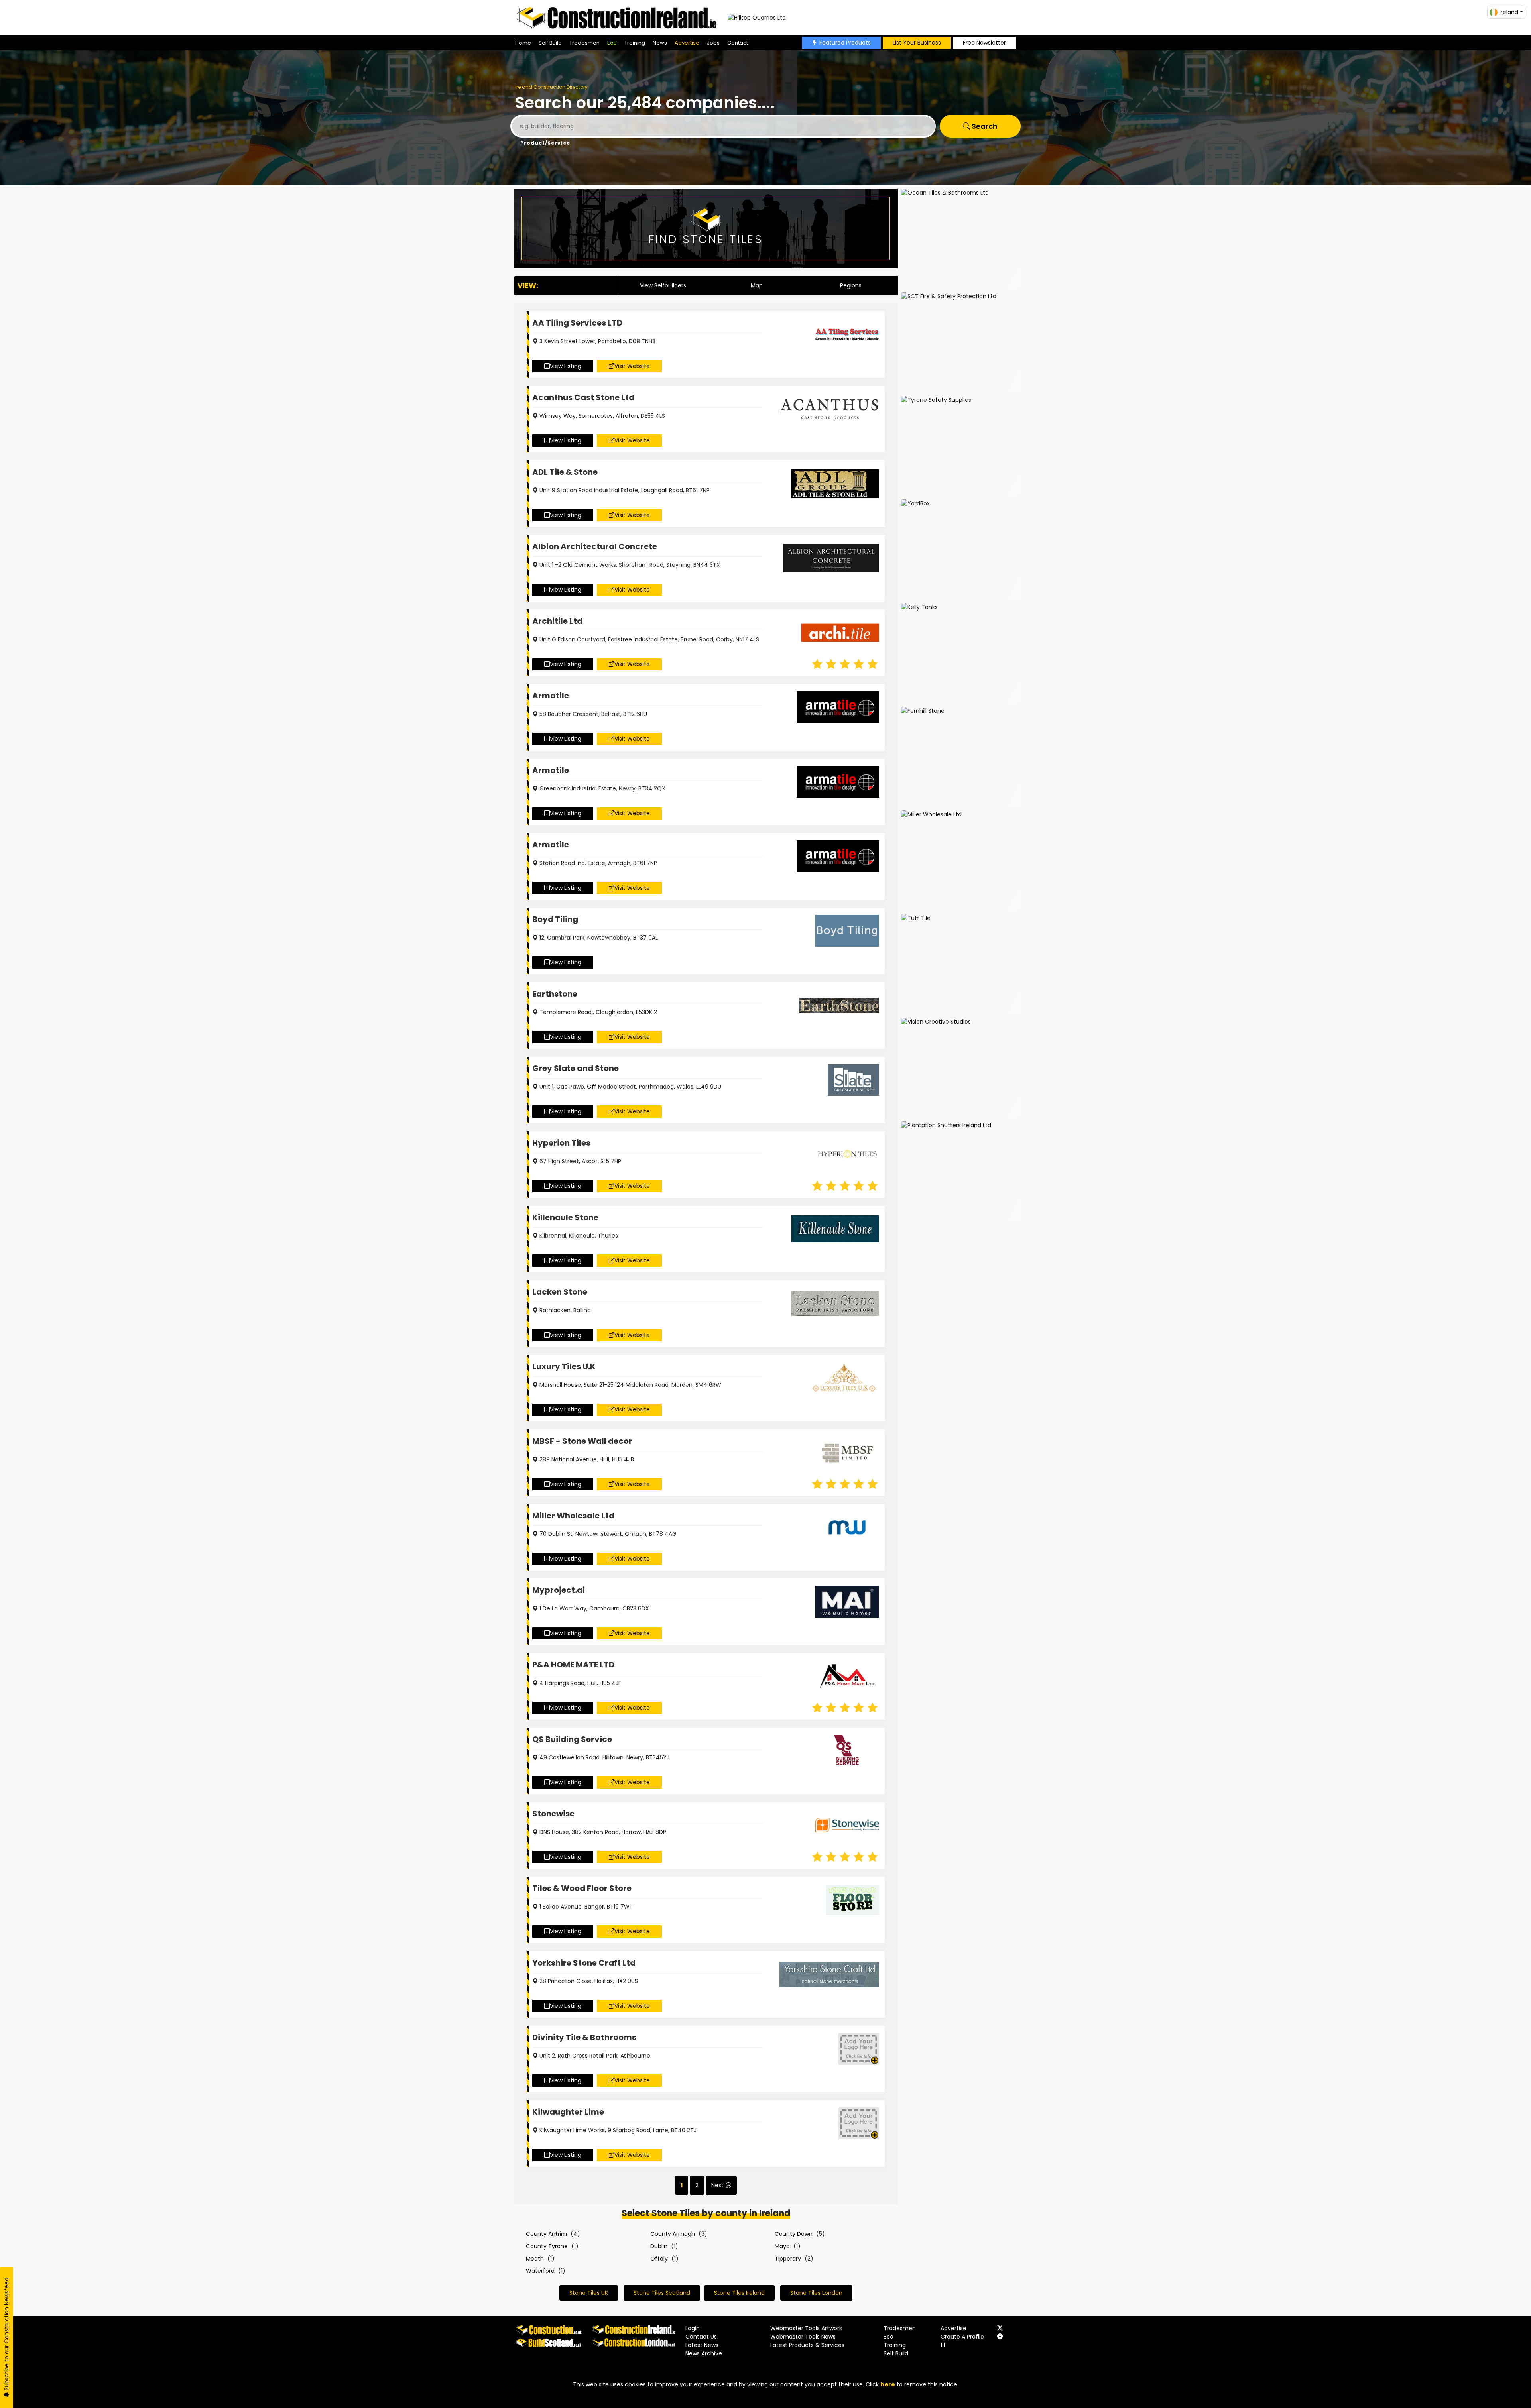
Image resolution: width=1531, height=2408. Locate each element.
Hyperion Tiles (561, 1143)
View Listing (566, 366)
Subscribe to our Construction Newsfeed (6, 2335)
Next (717, 2185)
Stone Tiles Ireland (739, 2293)
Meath (535, 2259)
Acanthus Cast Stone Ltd (583, 397)
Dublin (659, 2246)
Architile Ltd (557, 621)
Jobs (713, 43)
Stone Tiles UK (589, 2293)
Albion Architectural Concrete (595, 546)
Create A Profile (962, 2337)
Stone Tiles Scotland (662, 2293)
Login (693, 2328)
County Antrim (546, 2234)
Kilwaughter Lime (568, 2112)
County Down (794, 2234)
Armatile (551, 696)
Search (984, 126)
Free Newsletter (984, 43)
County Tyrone (547, 2246)
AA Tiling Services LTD (577, 323)
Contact (738, 43)
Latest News (702, 2345)
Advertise (687, 43)
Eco (612, 43)
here (888, 2384)
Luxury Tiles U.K (564, 1366)
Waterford (540, 2271)
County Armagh (673, 2234)
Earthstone (555, 994)
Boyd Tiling (555, 919)
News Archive (704, 2353)
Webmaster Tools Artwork (806, 2328)
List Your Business (917, 43)
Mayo (782, 2246)
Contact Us (701, 2337)
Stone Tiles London (816, 2293)
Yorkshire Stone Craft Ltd (584, 1963)
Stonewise (553, 1814)
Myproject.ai (559, 1590)
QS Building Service (572, 1739)
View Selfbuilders (663, 285)
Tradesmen (584, 43)
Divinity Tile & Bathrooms (584, 2037)
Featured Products (845, 43)
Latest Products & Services (807, 2345)
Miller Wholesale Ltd (573, 1516)
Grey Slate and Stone (576, 1068)
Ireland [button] (1509, 12)
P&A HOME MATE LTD (573, 1665)
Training (635, 43)
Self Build (550, 43)
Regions (851, 285)
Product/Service (545, 143)
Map (757, 285)
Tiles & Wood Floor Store (582, 1888)
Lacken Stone (560, 1292)
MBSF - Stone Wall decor (582, 1441)
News (660, 43)
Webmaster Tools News (803, 2337)
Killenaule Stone (565, 1217)
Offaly (659, 2259)
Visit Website (632, 366)
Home (523, 43)
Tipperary (788, 2259)
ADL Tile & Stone (565, 472)
